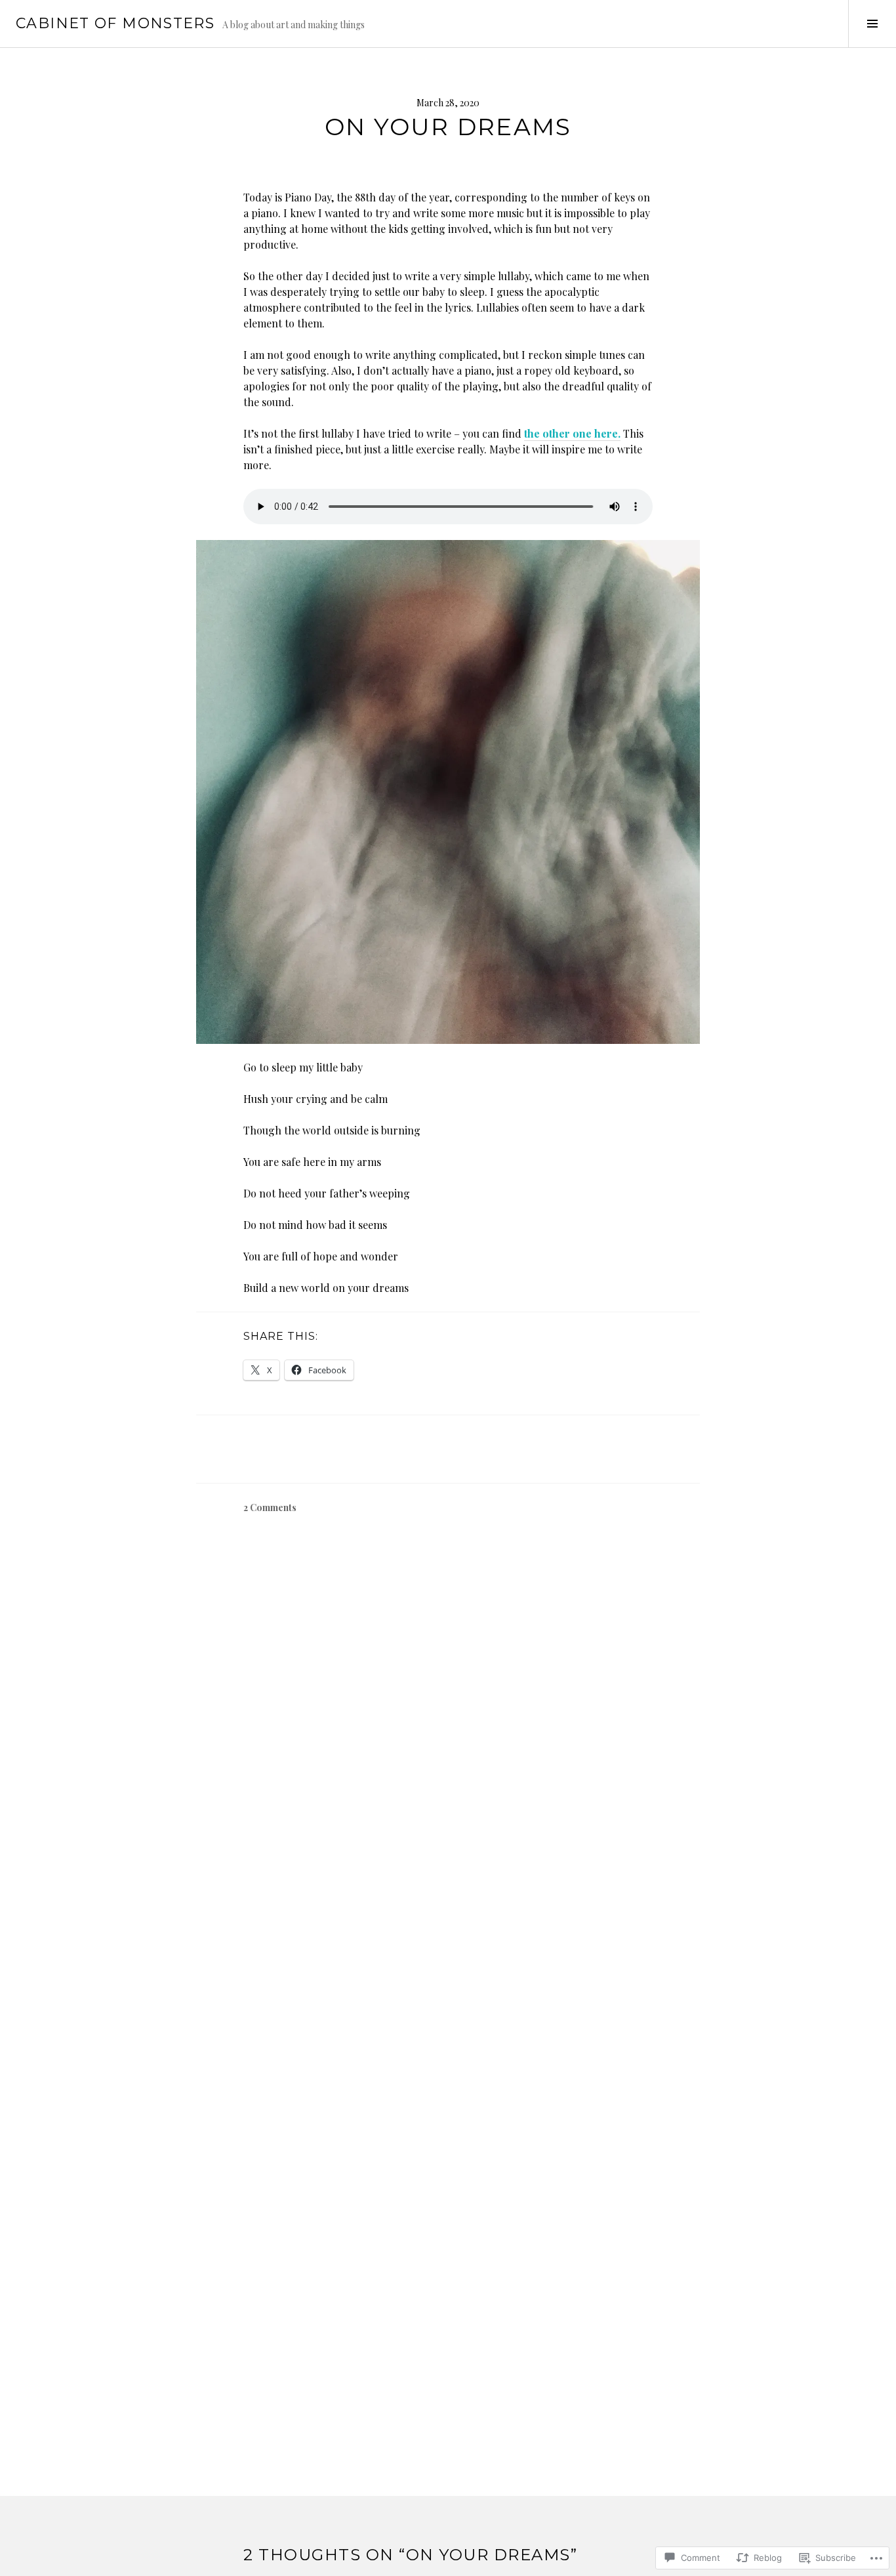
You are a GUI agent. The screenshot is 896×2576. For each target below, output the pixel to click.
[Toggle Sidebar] (872, 24)
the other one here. (572, 433)
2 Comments (270, 1507)
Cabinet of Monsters (115, 23)
